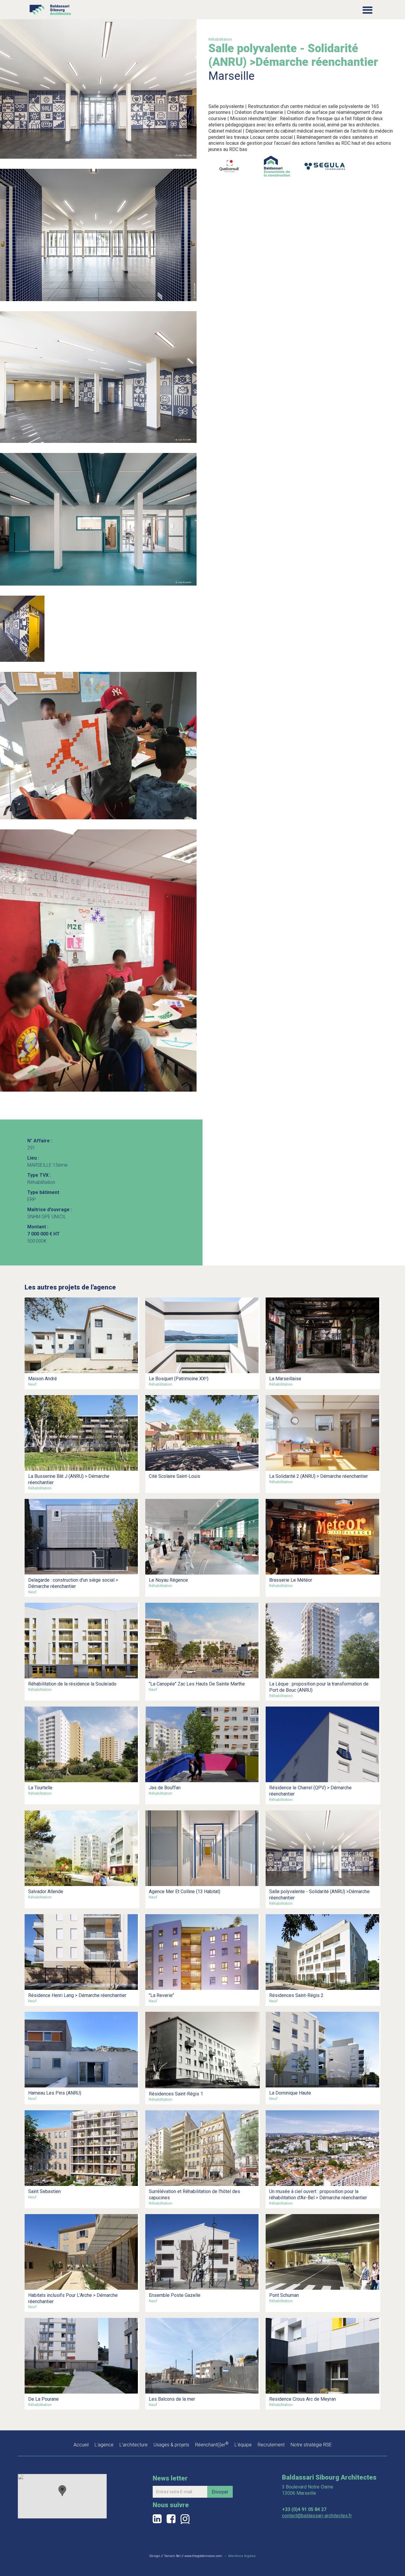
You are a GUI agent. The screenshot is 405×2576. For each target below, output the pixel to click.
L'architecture (134, 2445)
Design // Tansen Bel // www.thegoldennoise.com (186, 2556)
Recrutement (271, 2445)
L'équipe (243, 2445)
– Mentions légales (240, 2556)
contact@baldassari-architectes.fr (317, 2516)
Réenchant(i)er (212, 2445)
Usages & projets (171, 2445)
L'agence (104, 2445)
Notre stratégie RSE (311, 2445)
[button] (367, 10)
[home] (50, 8)
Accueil (81, 2445)
